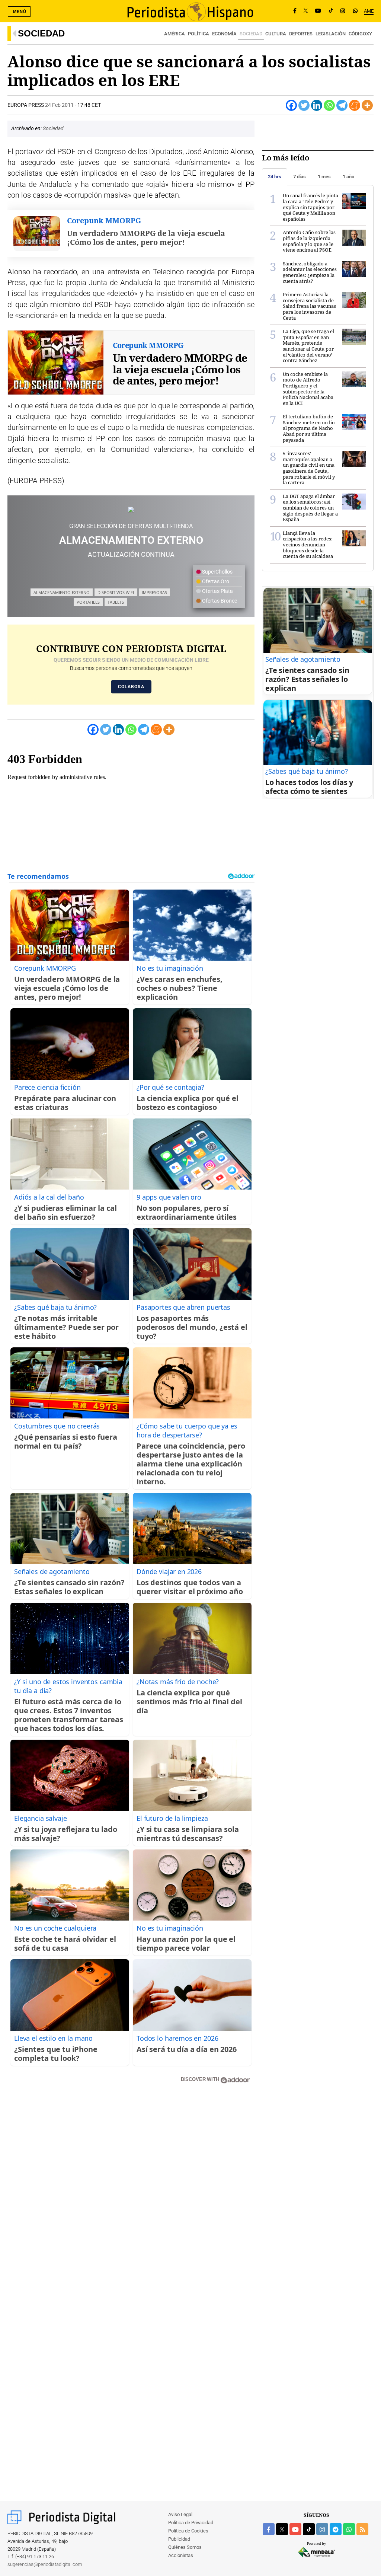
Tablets (116, 602)
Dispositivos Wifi (116, 592)
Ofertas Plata (217, 591)
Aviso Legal (180, 2514)
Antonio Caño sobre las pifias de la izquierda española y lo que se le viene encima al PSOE (309, 241)
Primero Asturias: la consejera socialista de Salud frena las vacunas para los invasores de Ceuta (309, 306)
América (175, 34)
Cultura (276, 34)
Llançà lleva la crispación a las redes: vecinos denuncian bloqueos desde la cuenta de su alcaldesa (308, 545)
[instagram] (322, 2529)
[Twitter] (304, 105)
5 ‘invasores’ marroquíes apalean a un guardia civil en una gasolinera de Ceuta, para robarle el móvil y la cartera (309, 468)
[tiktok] (309, 2529)
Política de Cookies (188, 2531)
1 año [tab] (348, 177)
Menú (20, 12)
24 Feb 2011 (59, 105)
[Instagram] (343, 11)
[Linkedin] (317, 105)
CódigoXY (360, 34)
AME (369, 11)
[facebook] (269, 2529)
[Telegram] (342, 105)
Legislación (331, 34)
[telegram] (336, 2529)
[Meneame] (355, 105)
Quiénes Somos (185, 2547)
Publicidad (179, 2539)
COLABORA (131, 687)
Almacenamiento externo (62, 592)
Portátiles (88, 602)
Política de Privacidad (191, 2523)
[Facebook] (295, 11)
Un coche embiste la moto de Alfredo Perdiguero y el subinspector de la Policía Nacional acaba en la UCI (308, 389)
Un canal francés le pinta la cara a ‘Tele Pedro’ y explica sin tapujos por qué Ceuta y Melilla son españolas (310, 207)
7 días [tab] (300, 177)
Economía (224, 34)
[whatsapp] (355, 11)
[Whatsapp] (329, 105)
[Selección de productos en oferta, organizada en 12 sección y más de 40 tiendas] (131, 509)
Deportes (301, 34)
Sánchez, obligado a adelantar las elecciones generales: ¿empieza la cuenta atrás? (310, 272)
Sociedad (41, 33)
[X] (306, 11)
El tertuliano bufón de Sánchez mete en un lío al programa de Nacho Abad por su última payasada (309, 428)
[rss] (362, 2529)
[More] (367, 105)
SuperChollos (217, 572)
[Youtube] (318, 11)
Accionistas (181, 2555)
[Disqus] (131, 2196)
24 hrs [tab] (275, 177)
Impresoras (154, 592)
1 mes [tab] (324, 177)
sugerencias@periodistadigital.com (45, 2564)
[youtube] (295, 2529)
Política (198, 34)
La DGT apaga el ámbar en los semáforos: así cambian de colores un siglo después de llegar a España (310, 508)
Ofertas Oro (215, 581)
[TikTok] (331, 11)
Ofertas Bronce (219, 601)
